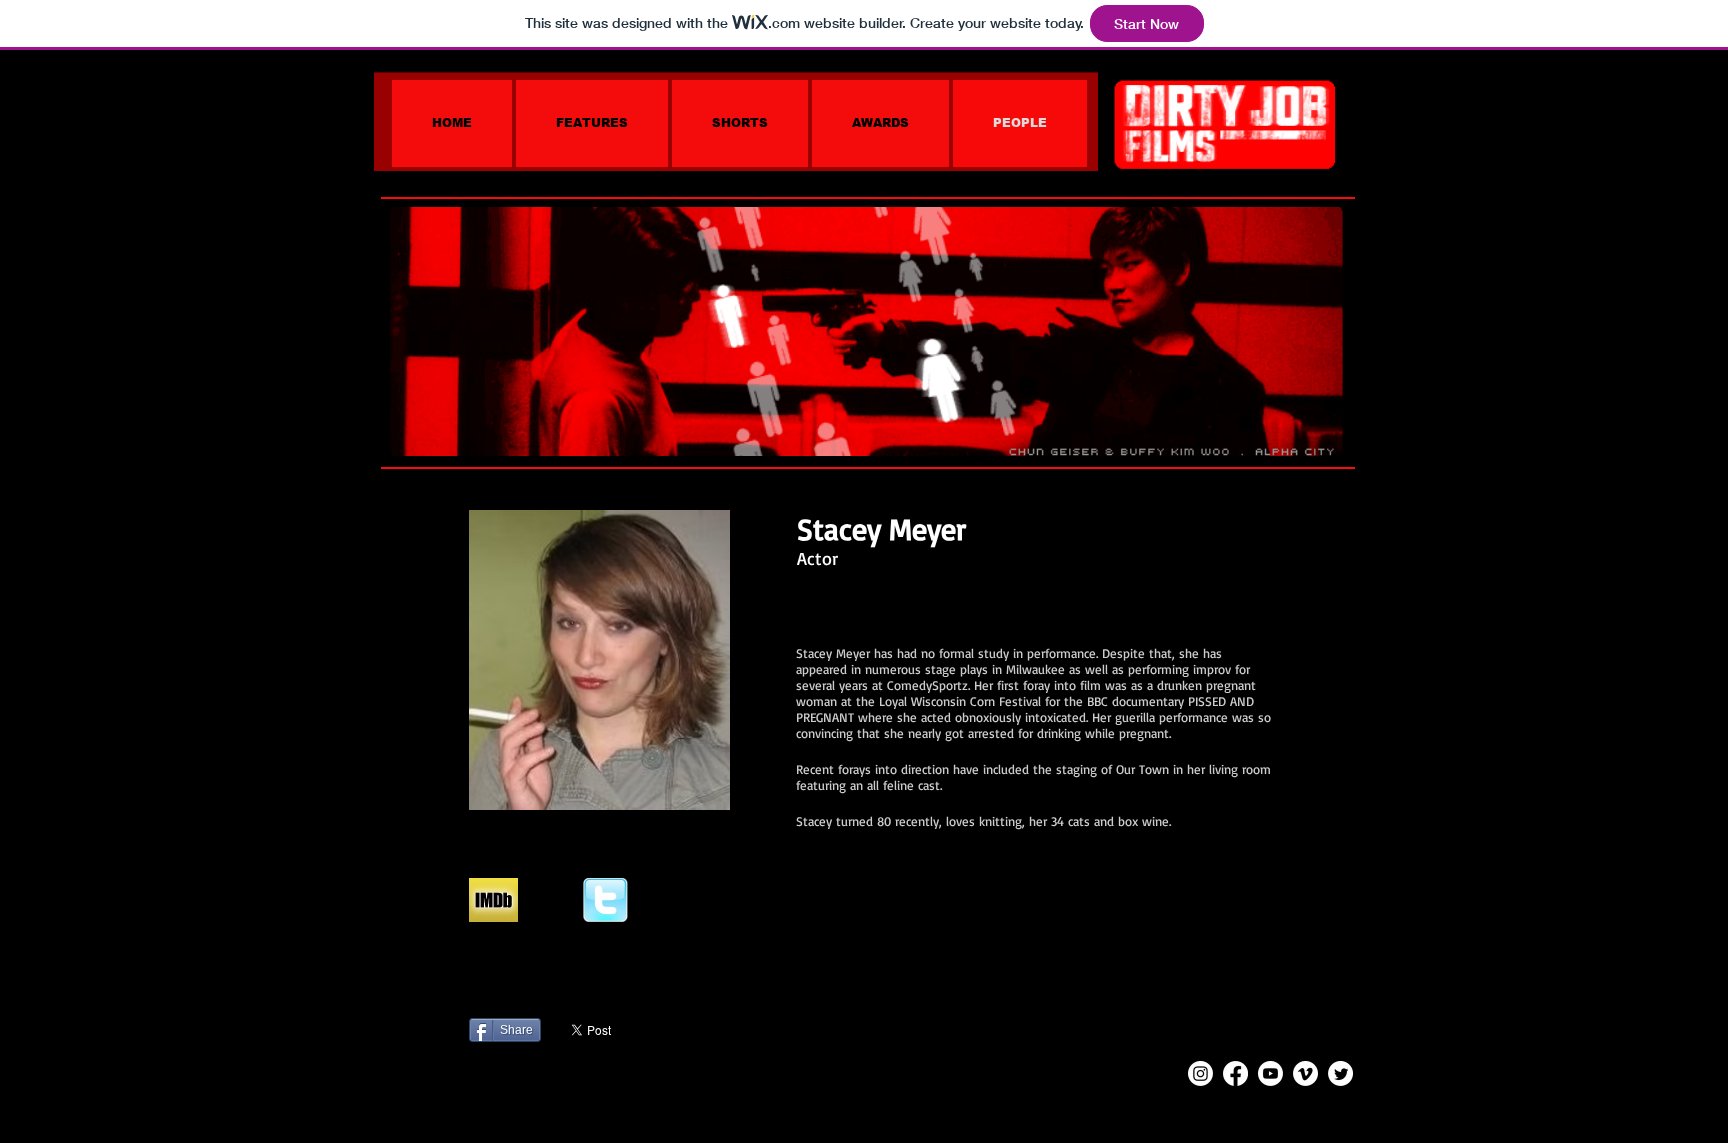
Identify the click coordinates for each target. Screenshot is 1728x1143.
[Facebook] (1235, 1073)
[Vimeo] (1305, 1073)
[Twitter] (1340, 1073)
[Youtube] (1270, 1073)
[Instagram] (1200, 1073)
